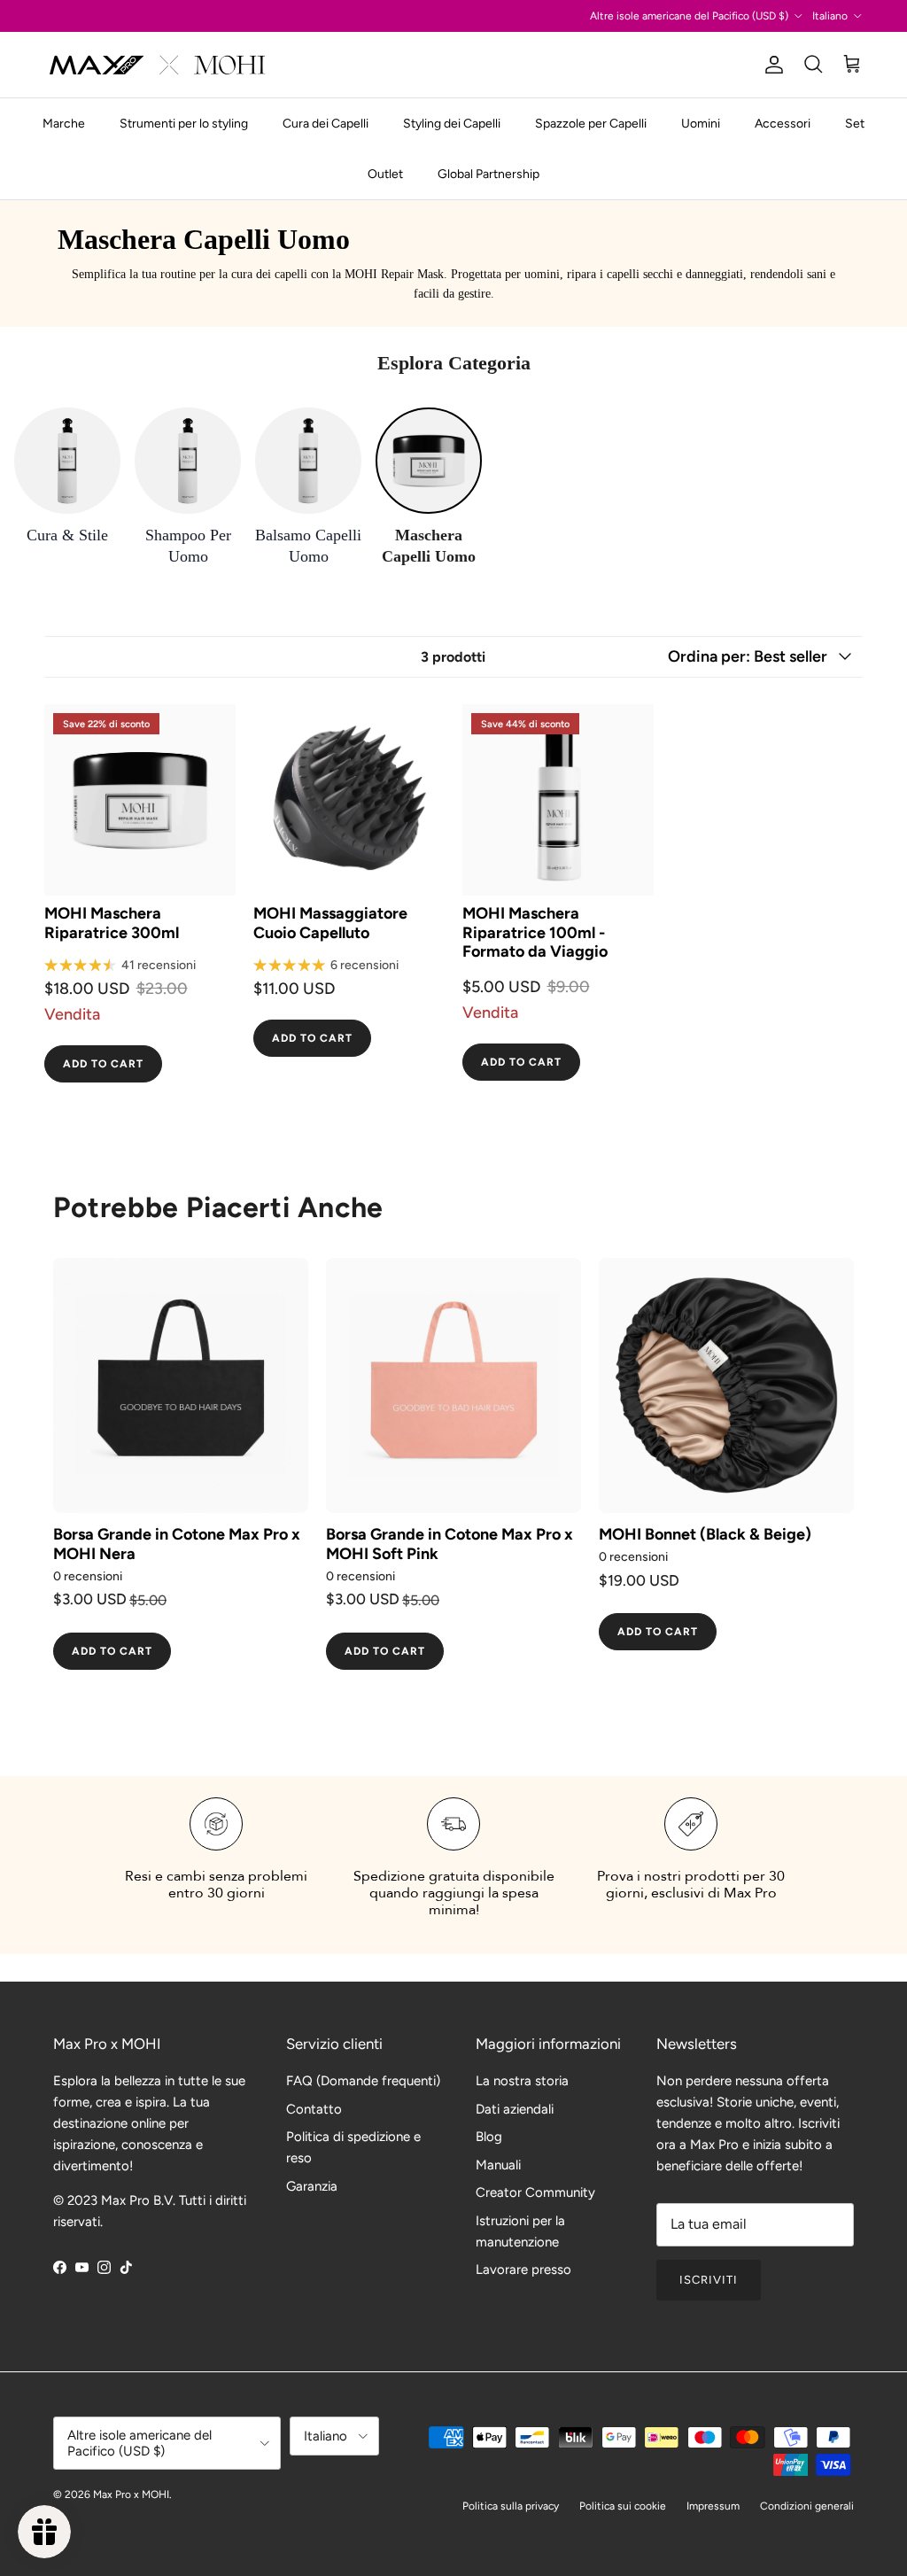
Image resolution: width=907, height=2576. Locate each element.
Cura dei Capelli (326, 124)
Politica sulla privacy (511, 2506)
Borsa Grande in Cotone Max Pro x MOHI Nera (177, 1544)
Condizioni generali (807, 2506)
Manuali (498, 2165)
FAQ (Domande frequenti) (363, 2081)
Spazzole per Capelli (591, 124)
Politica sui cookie (623, 2506)
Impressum (713, 2506)
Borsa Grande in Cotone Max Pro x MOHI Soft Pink (450, 1544)
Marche (64, 124)
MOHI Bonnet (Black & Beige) (705, 1535)
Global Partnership (488, 174)
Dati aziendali (515, 2109)
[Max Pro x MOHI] (157, 65)
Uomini (701, 124)
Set (855, 124)
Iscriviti (709, 2280)
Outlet (385, 174)
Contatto (314, 2109)
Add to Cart (103, 1064)
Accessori (783, 124)
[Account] (771, 65)
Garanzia (312, 2186)
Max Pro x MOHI (131, 2495)
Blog (489, 2137)
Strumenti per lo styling (184, 124)
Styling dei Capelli (452, 124)
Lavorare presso (523, 2270)
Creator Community (535, 2192)
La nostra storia (522, 2081)
